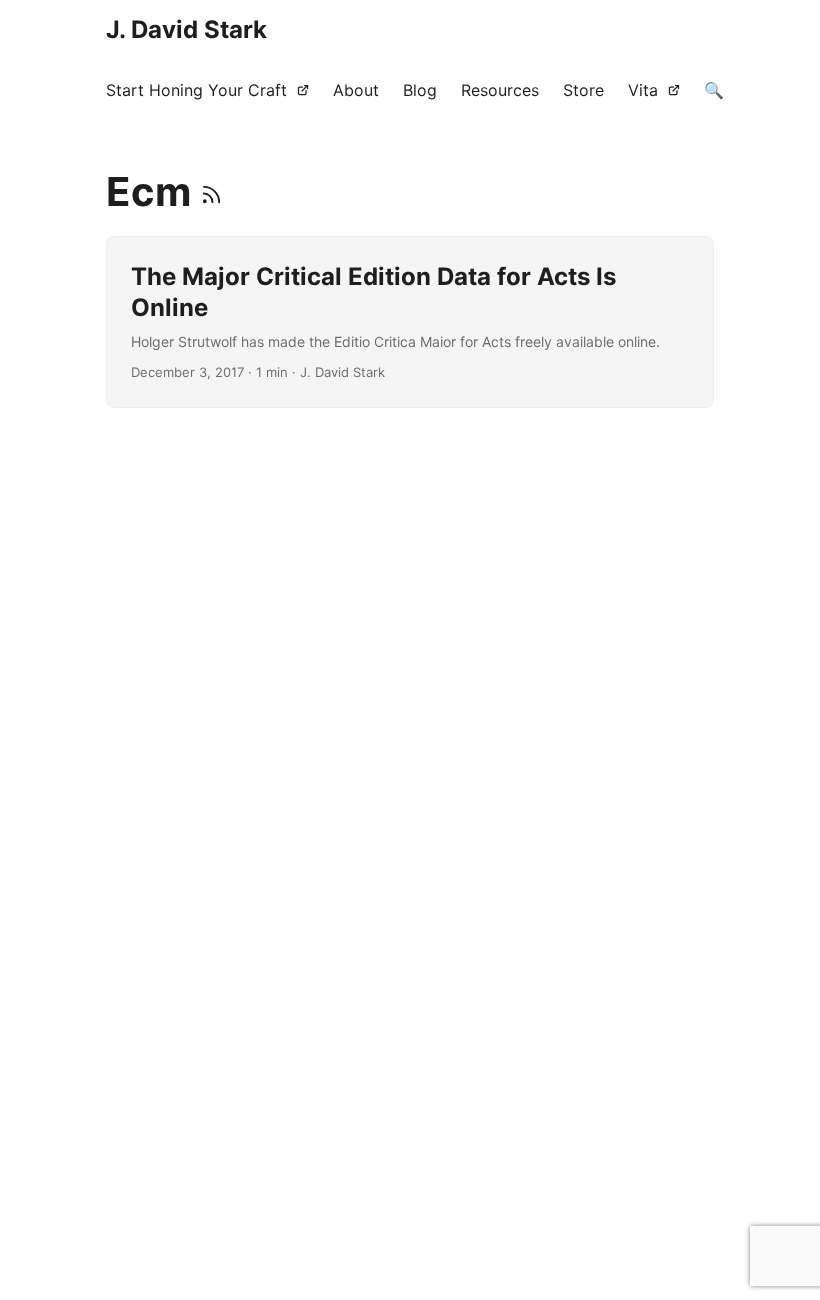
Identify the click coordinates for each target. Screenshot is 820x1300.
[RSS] (211, 191)
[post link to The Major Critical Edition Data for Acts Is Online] (410, 322)
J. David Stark (186, 29)
